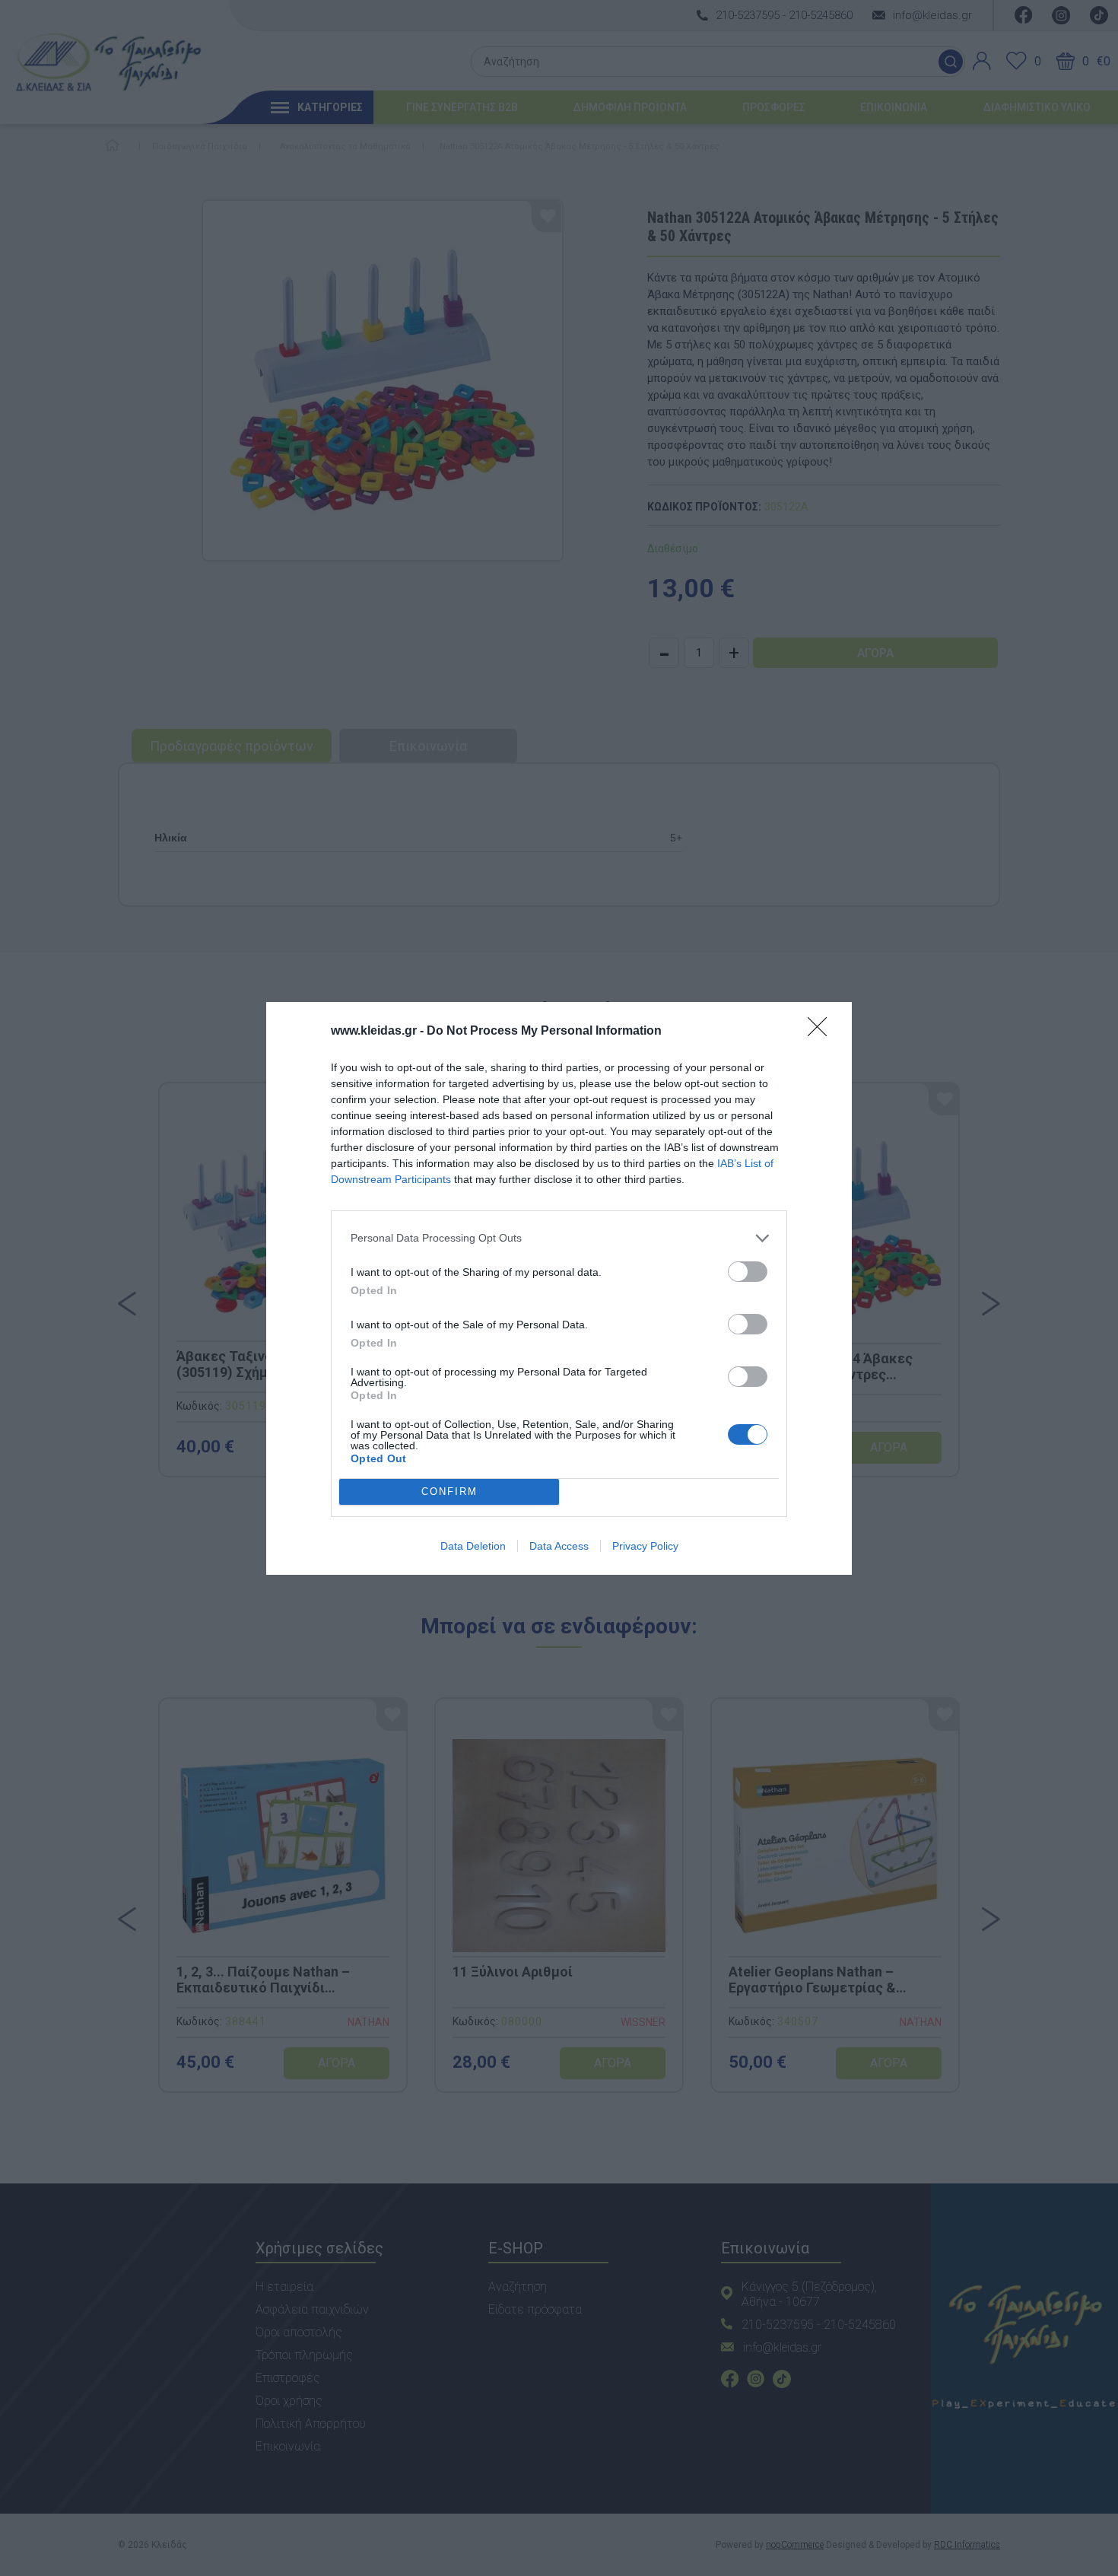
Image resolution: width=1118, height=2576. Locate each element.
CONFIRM (449, 1492)
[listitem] (559, 1238)
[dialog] (559, 1288)
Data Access (559, 1546)
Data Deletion (473, 1546)
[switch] (748, 1272)
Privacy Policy (645, 1546)
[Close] (822, 1032)
